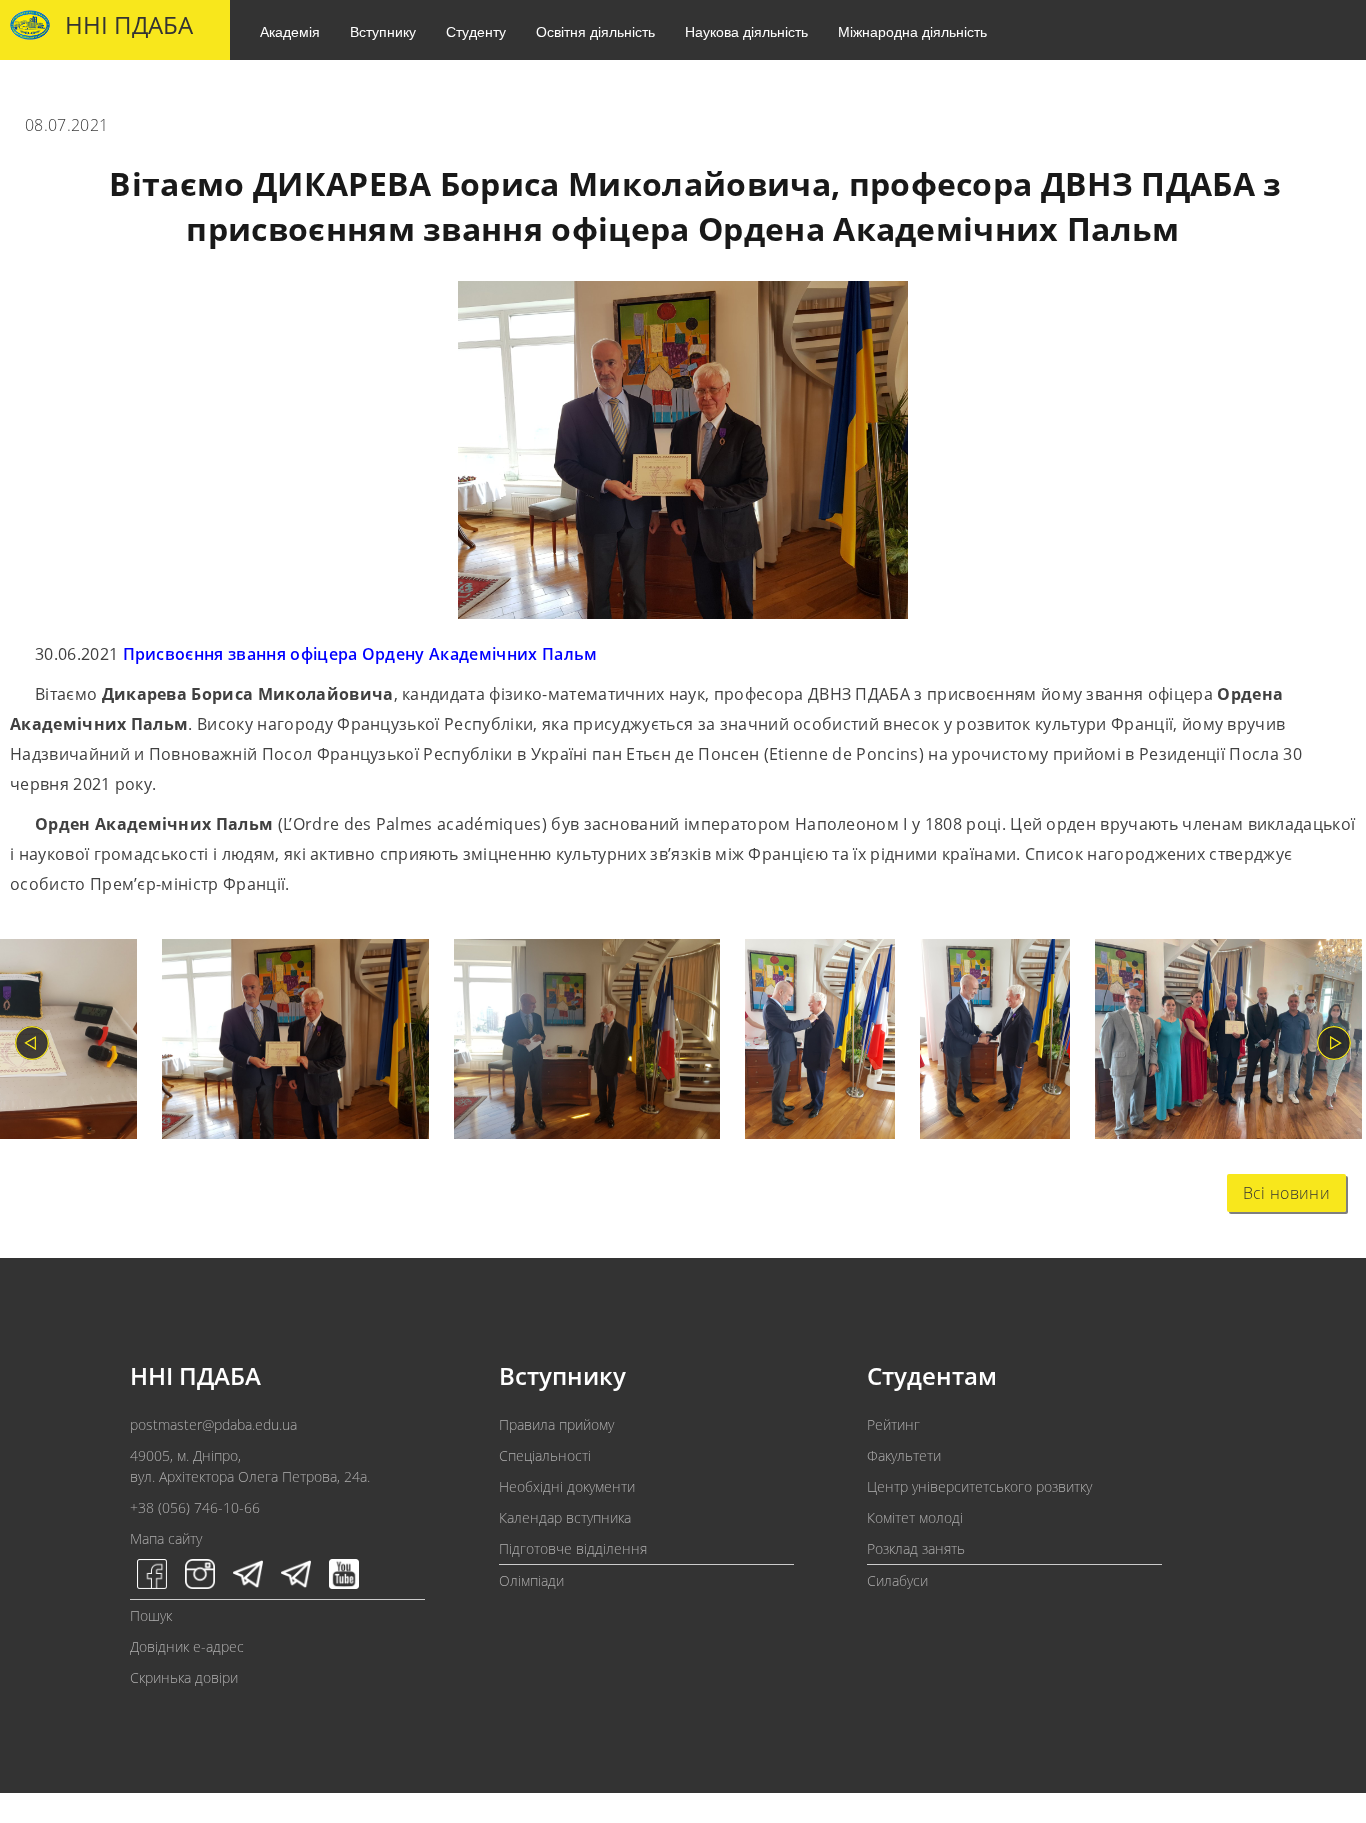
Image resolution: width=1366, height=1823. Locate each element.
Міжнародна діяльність (912, 31)
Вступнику (383, 31)
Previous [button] (32, 1043)
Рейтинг (893, 1424)
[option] (283, 1043)
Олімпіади (531, 1580)
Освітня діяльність (595, 31)
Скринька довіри (184, 1677)
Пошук (151, 1615)
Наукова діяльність (746, 31)
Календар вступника (565, 1517)
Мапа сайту (166, 1538)
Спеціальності (545, 1455)
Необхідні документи (567, 1486)
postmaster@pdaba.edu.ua (213, 1424)
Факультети (904, 1455)
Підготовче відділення (573, 1548)
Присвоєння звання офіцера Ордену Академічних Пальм (360, 654)
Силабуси (897, 1580)
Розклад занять (916, 1548)
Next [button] (1334, 1043)
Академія (290, 31)
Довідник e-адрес (187, 1646)
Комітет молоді (915, 1517)
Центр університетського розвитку (979, 1486)
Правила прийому (556, 1424)
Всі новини (1286, 1193)
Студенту (476, 31)
